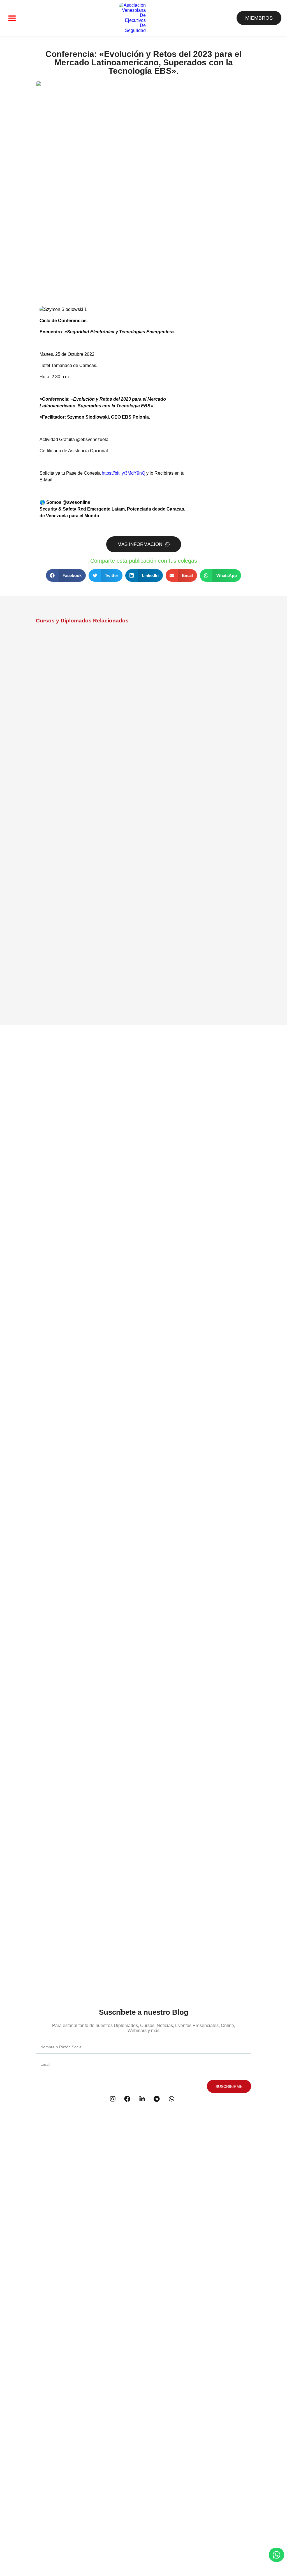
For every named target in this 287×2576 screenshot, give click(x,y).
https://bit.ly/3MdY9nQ (123, 473)
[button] (12, 18)
